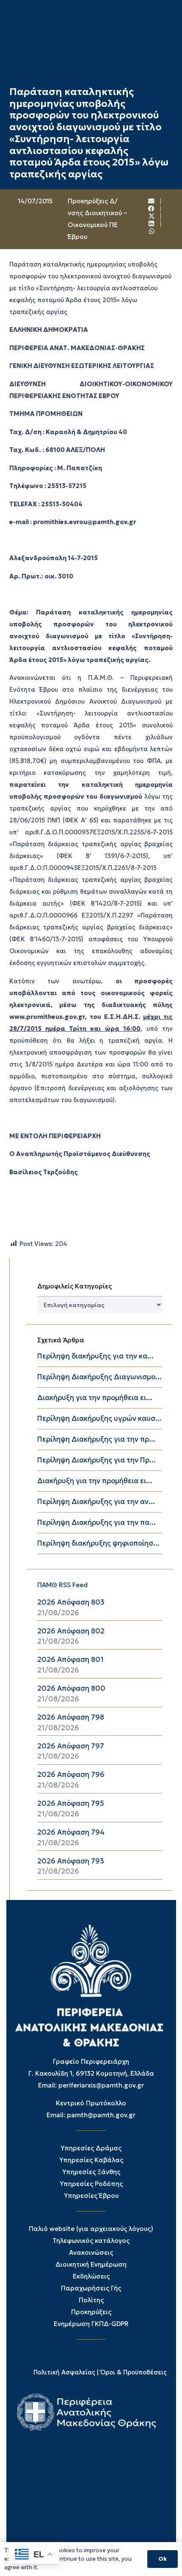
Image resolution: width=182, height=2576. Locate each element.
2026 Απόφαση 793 (71, 1861)
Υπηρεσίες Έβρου (91, 2196)
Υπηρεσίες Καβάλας (91, 2160)
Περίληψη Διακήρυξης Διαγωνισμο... (99, 1377)
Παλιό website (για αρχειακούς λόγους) (91, 2229)
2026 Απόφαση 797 (71, 1746)
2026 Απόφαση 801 (70, 1660)
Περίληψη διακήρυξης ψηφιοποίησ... (98, 1543)
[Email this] (152, 201)
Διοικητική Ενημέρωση (91, 2264)
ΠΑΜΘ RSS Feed (62, 1585)
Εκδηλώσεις (91, 2276)
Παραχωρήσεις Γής (91, 2288)
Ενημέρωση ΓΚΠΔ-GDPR (91, 2324)
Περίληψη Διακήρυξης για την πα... (97, 1522)
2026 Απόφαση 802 (71, 1631)
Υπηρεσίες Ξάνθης (91, 2172)
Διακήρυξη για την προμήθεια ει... (95, 1398)
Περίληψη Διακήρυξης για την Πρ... (97, 1460)
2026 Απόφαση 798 (71, 1717)
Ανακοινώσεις (91, 2252)
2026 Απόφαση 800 (71, 1688)
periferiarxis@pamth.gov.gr (101, 2085)
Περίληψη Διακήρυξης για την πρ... (96, 1439)
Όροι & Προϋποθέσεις (134, 2372)
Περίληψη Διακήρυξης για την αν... (96, 1502)
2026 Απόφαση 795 (71, 1803)
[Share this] (152, 209)
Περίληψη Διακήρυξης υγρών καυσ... (99, 1418)
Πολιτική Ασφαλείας (64, 2372)
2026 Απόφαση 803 (71, 1602)
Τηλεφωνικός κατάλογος (91, 2241)
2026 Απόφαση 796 (71, 1775)
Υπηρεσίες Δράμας (91, 2148)
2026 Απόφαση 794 (71, 1832)
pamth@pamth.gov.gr (101, 2115)
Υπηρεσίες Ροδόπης (91, 2184)
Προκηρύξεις (91, 2312)
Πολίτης (91, 2300)
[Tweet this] (152, 216)
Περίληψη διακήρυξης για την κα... (95, 1356)
